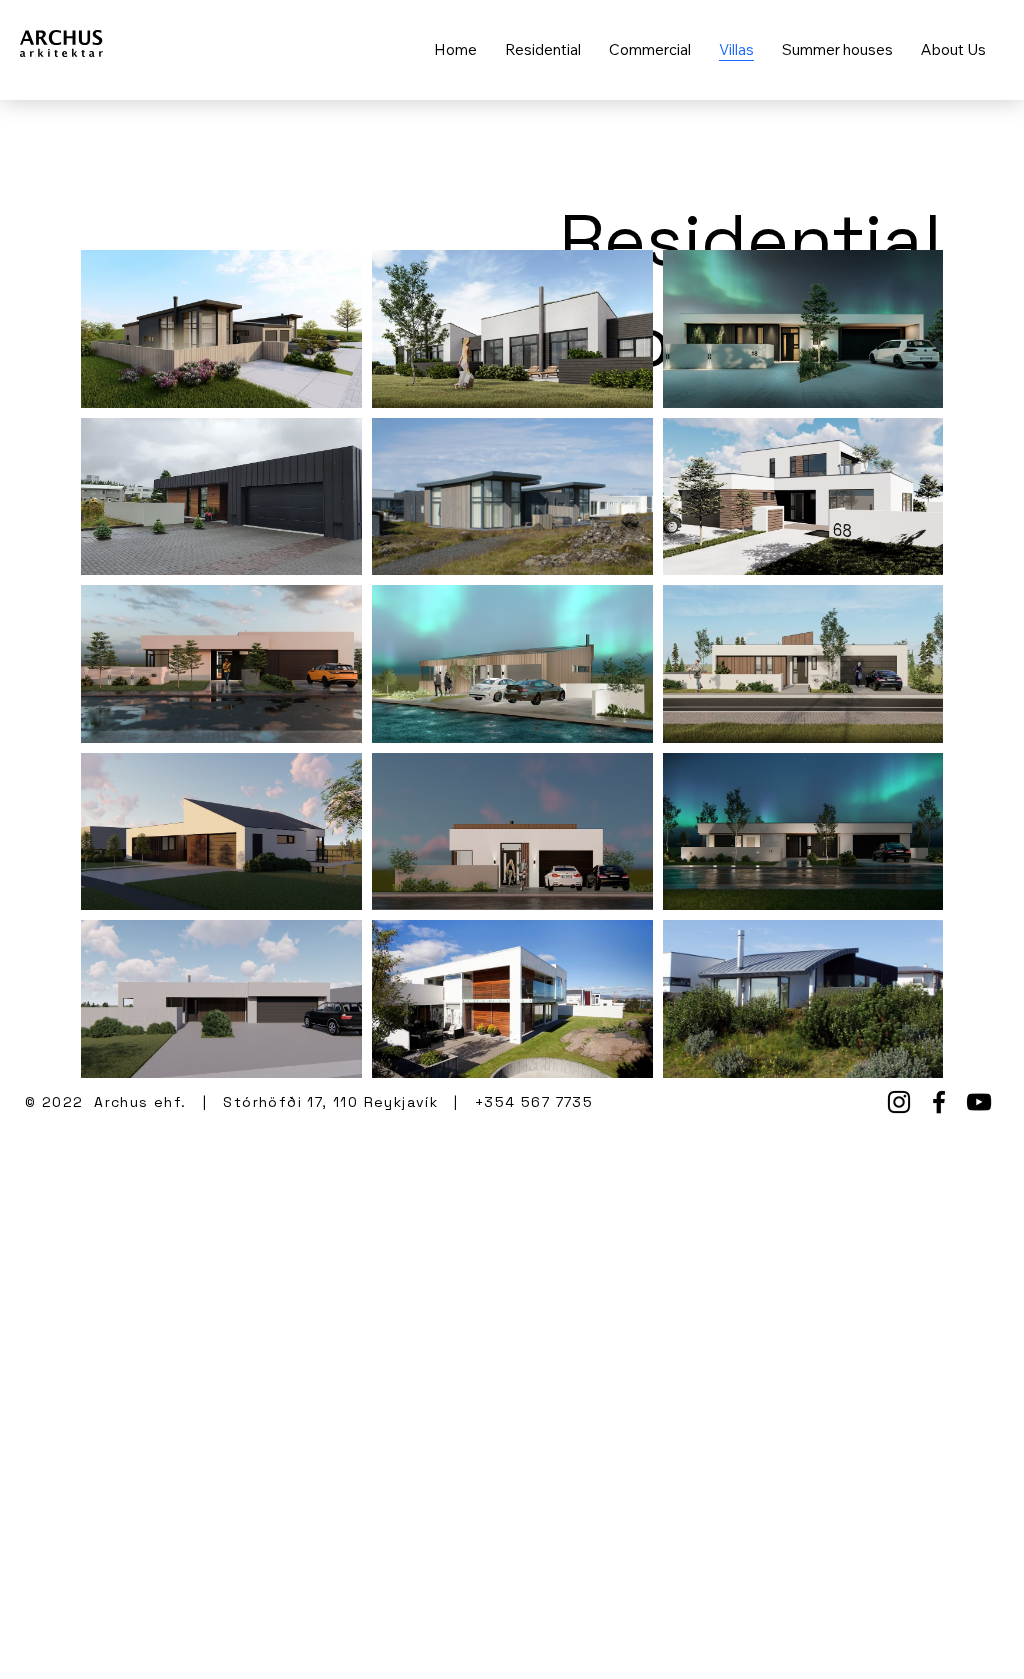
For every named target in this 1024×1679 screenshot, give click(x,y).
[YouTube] (979, 1102)
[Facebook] (939, 1102)
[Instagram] (899, 1102)
